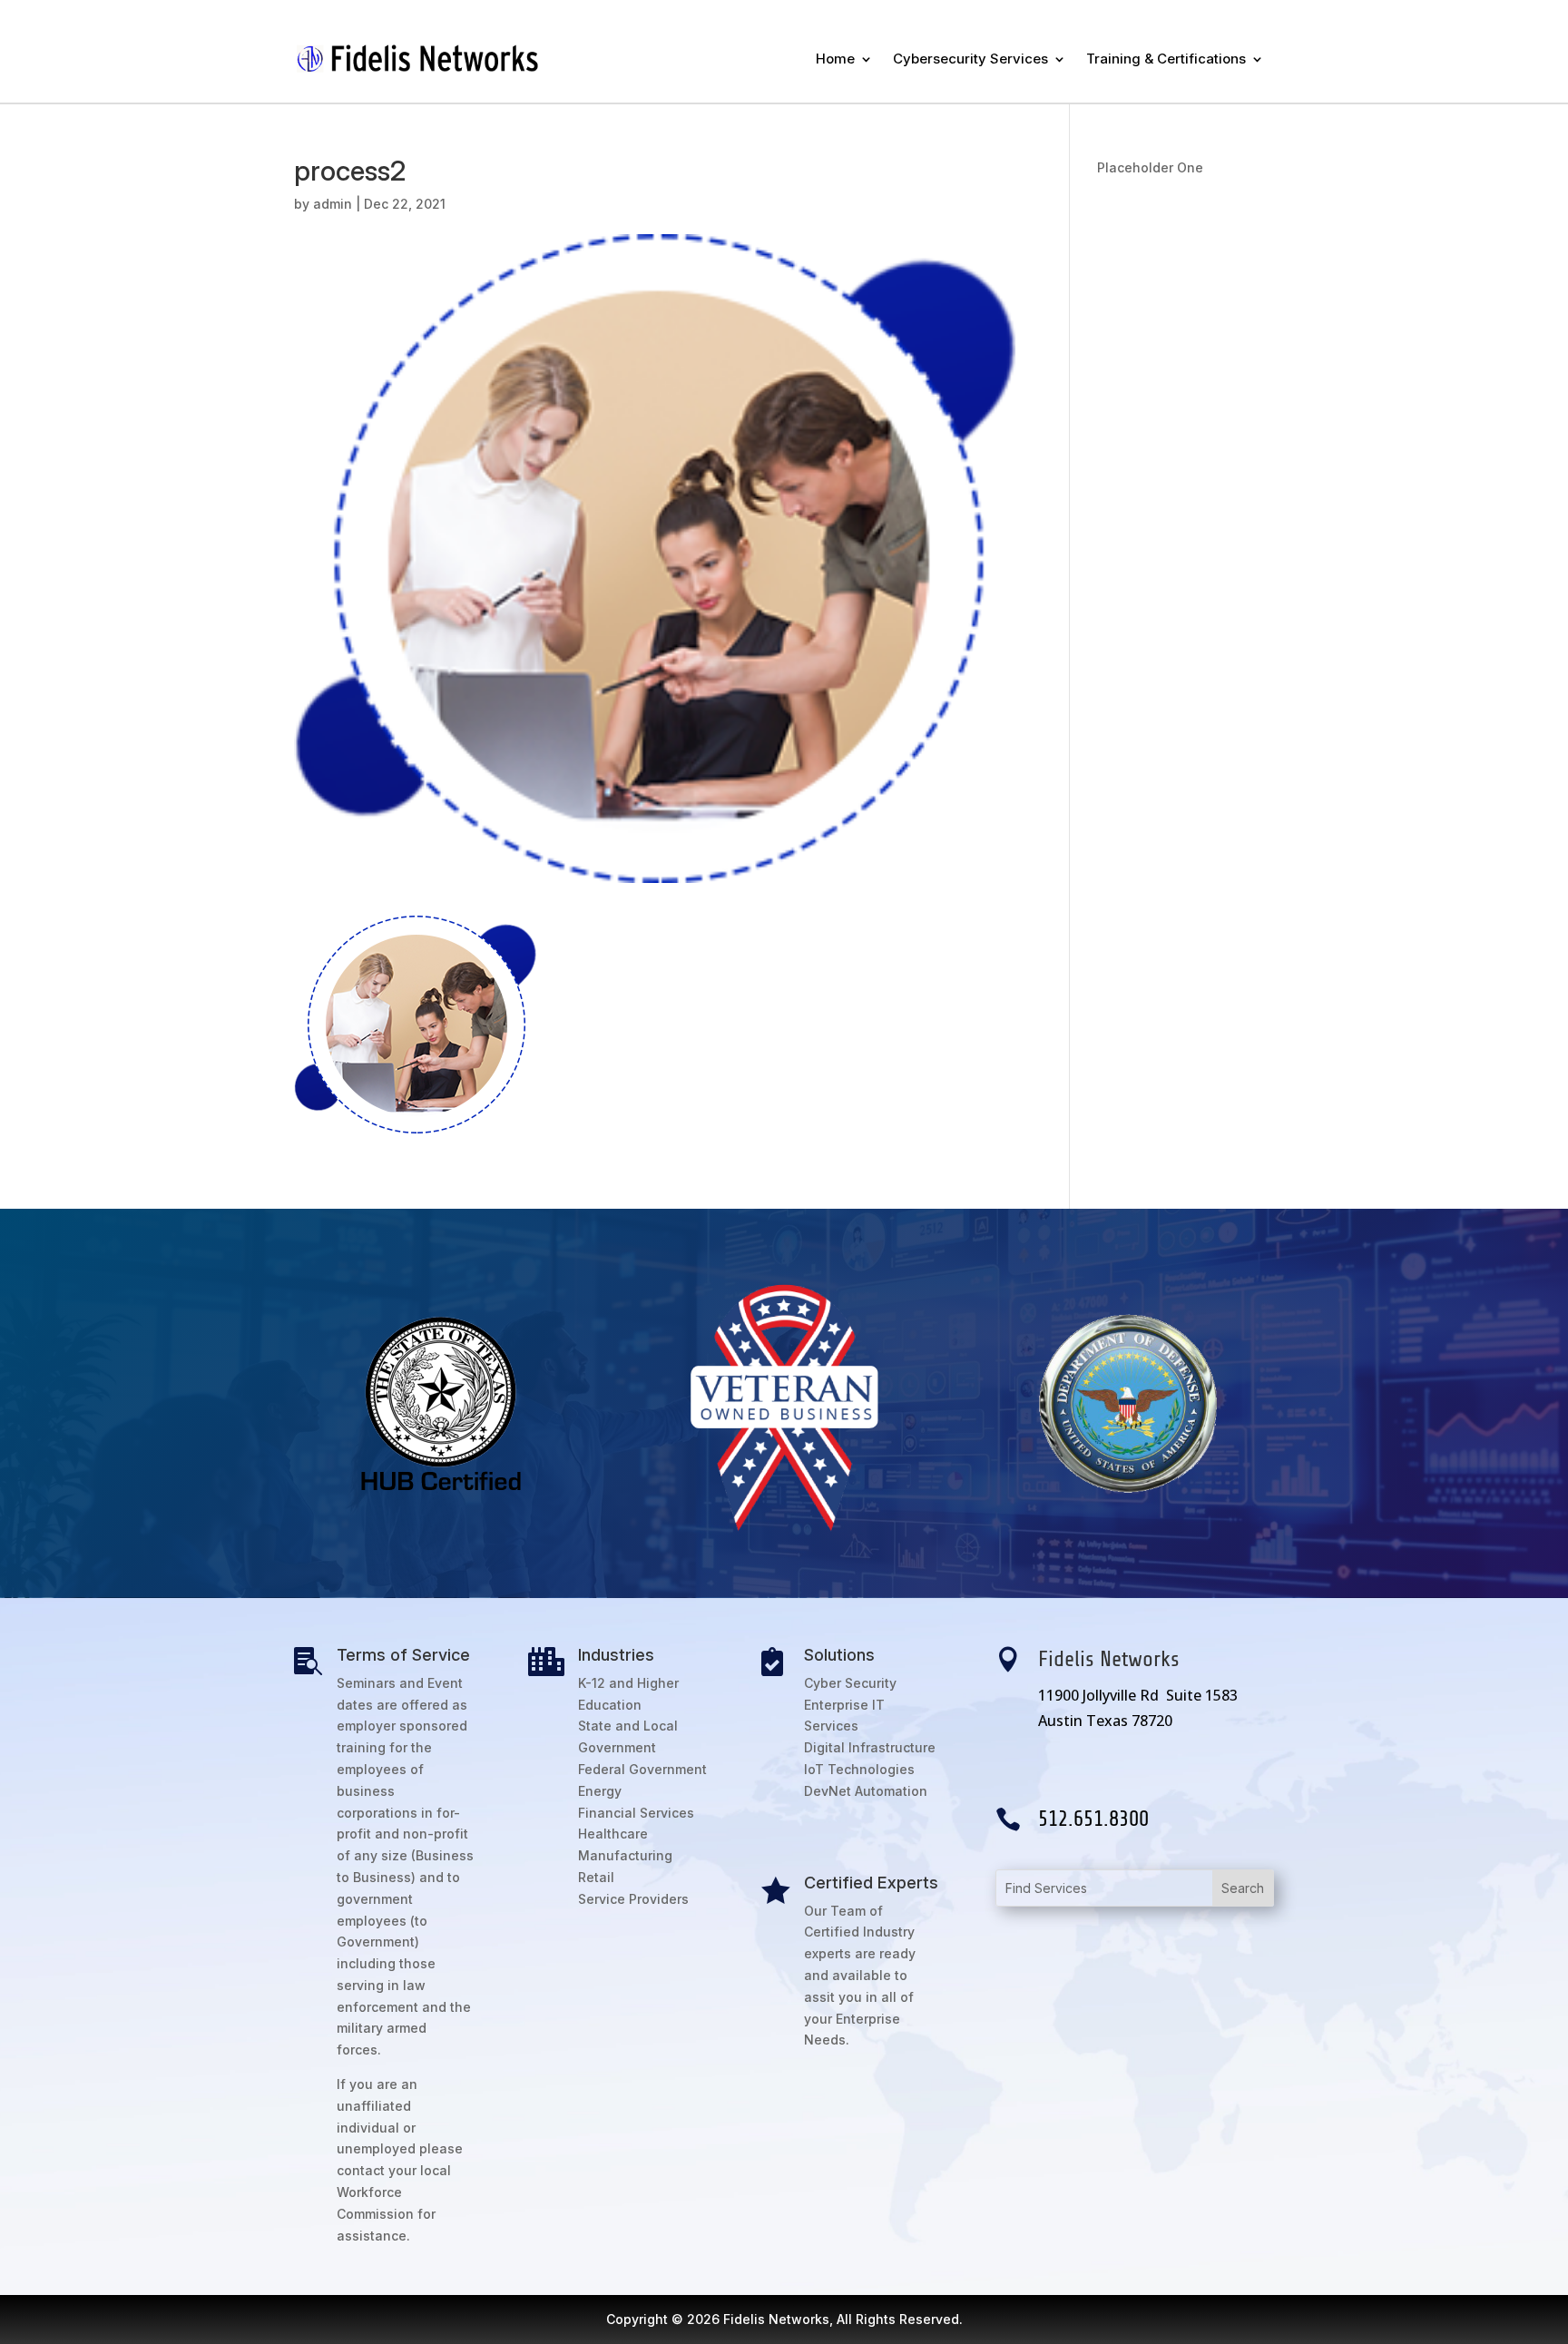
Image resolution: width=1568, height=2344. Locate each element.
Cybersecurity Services (970, 59)
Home (835, 59)
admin (333, 204)
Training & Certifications (1166, 59)
